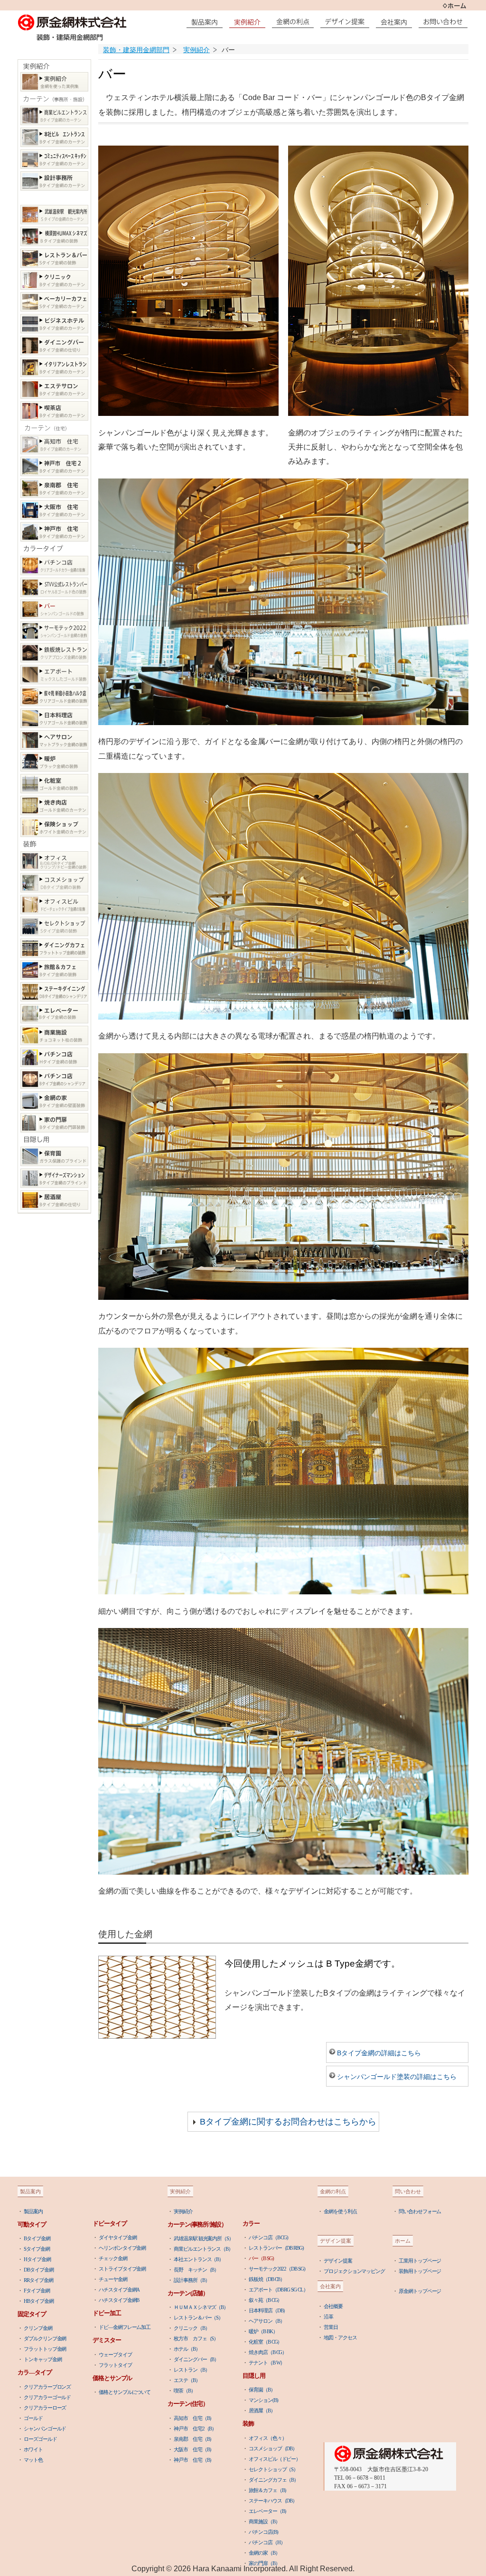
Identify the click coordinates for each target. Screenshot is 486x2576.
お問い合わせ (445, 22)
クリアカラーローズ (45, 2408)
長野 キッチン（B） (196, 2270)
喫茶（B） (185, 2391)
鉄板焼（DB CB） (267, 2279)
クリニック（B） (192, 2328)
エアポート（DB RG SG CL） (278, 2290)
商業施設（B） (264, 2521)
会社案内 (396, 22)
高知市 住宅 (54, 445)
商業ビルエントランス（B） (203, 2249)
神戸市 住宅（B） (194, 2460)
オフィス (54, 861)
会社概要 (333, 2306)
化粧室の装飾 (54, 784)
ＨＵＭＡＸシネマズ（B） (201, 2307)
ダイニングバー (54, 345)
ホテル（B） (187, 2349)
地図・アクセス (340, 2337)
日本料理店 (54, 718)
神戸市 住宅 (54, 532)
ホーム (454, 5)
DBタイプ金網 (38, 2270)
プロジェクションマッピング (354, 2271)
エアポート (54, 675)
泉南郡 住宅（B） (194, 2439)
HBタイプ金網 (38, 2301)
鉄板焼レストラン (54, 653)
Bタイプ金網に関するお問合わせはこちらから (288, 2122)
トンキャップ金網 (42, 2359)
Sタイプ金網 (37, 2249)
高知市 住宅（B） (194, 2418)
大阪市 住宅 (54, 510)
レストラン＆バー (54, 258)
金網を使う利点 (340, 2211)
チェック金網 (113, 2258)
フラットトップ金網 (45, 2349)
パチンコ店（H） (267, 2542)
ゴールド (33, 2418)
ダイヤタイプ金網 (117, 2237)
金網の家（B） (264, 2553)
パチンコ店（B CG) (268, 2237)
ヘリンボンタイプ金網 (122, 2248)
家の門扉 (54, 1123)
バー (54, 609)
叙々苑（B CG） (265, 2300)
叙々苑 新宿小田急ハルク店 (54, 696)
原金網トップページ (420, 2291)
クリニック (54, 280)
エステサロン (54, 389)
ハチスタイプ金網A (119, 2290)
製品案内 (207, 22)
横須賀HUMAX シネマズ (54, 236)
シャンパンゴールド (45, 2429)
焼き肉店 (54, 805)
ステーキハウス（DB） (273, 2501)
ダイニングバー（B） (196, 2359)
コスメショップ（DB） (273, 2448)
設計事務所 (54, 181)
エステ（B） (187, 2380)
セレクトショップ (54, 926)
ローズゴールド (40, 2439)
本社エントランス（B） (199, 2259)
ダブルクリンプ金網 (45, 2338)
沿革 (328, 2317)
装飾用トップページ (420, 2271)
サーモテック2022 (54, 631)
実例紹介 (54, 82)
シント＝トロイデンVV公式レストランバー (54, 587)
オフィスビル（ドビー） (275, 2459)
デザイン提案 (347, 22)
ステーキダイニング (54, 992)
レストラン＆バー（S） (198, 2318)
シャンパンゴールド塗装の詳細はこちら (397, 2077)
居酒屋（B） (262, 2410)
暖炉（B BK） (263, 2331)
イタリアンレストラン (54, 367)
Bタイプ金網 (37, 2238)
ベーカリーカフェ (54, 302)
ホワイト (33, 2449)
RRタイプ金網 (38, 2280)
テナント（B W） (267, 2363)
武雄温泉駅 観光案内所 (54, 215)
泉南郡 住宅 (54, 488)
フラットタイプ (115, 2365)
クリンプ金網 (38, 2328)
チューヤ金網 (113, 2279)
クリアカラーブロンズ (47, 2387)
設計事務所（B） (192, 2280)
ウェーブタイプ (115, 2355)
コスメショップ (54, 883)
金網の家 (54, 1101)
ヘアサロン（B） (266, 2321)
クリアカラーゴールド (47, 2397)
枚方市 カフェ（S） (196, 2338)
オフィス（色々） (267, 2438)
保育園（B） (262, 2390)
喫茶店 (54, 411)
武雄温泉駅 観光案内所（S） (204, 2238)
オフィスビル (54, 905)
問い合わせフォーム (420, 2211)
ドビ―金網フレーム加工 (125, 2327)
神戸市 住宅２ (54, 466)
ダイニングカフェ (54, 948)
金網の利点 (295, 22)
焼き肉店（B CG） (268, 2352)
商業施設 (54, 1035)
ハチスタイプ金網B (119, 2300)
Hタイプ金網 (37, 2259)
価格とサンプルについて (125, 2392)
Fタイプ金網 (37, 2291)
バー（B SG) (261, 2258)
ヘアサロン (54, 740)
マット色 (33, 2460)
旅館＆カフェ (54, 970)
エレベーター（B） (269, 2511)
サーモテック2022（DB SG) (277, 2269)
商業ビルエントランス (54, 115)
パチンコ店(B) (263, 2532)
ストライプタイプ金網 (122, 2269)
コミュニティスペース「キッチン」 (54, 159)
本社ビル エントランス (54, 137)
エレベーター (54, 1014)
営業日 (331, 2327)
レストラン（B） (192, 2370)
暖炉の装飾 (54, 762)
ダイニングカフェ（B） (274, 2480)
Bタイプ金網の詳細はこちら (379, 2053)
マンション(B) (263, 2400)
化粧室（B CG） (265, 2342)
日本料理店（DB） (268, 2310)
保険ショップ (54, 827)
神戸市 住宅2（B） (195, 2429)
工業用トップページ (420, 2261)
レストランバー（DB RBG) (276, 2248)
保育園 (54, 1156)
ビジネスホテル (54, 324)
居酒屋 (54, 1200)
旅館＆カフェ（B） (269, 2490)
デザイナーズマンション (54, 1178)
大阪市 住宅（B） (194, 2449)
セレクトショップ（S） (273, 2469)
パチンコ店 (54, 566)
